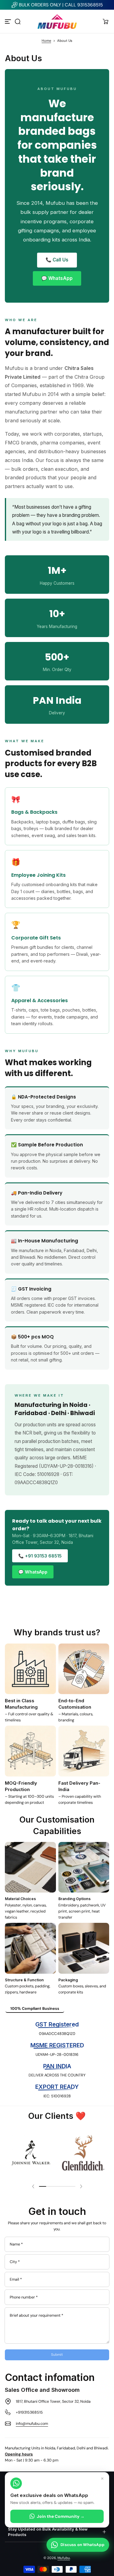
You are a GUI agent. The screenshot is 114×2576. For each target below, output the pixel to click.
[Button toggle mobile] (9, 22)
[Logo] (57, 21)
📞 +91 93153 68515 (40, 1556)
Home (46, 41)
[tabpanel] (57, 2060)
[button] (18, 22)
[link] (31, 2153)
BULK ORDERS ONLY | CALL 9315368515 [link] (61, 5)
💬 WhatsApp (57, 278)
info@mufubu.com (32, 2424)
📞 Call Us (57, 260)
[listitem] (35, 2009)
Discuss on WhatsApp (83, 2545)
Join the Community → (61, 2516)
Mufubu (64, 2558)
